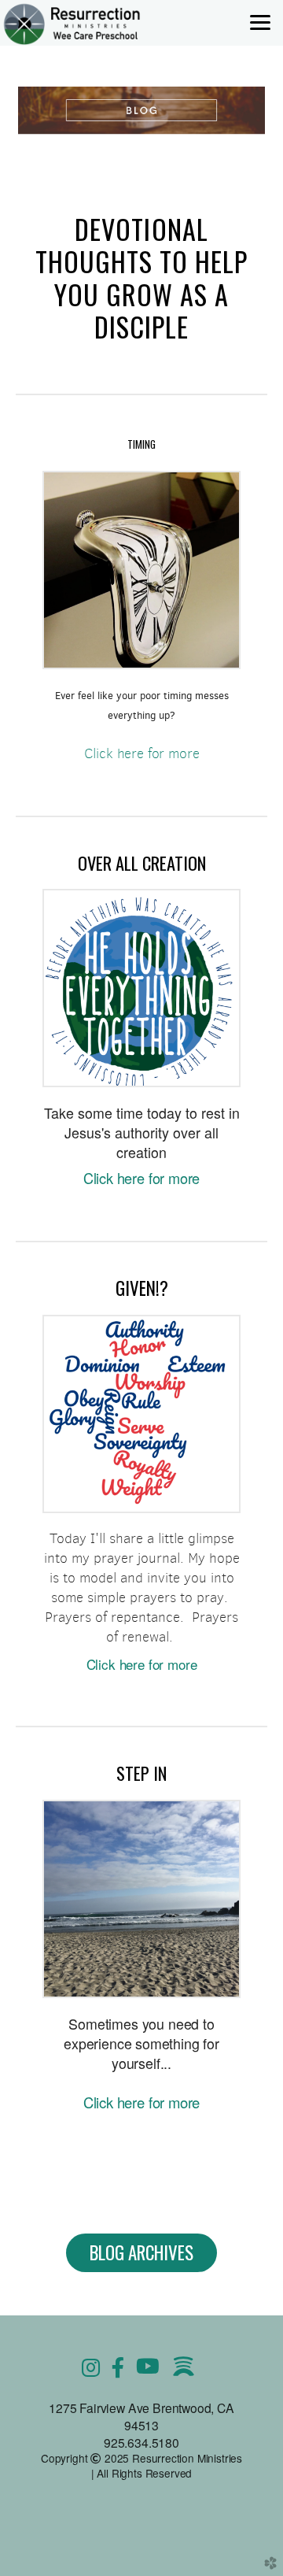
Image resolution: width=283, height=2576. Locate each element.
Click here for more (142, 753)
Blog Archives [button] (141, 2252)
